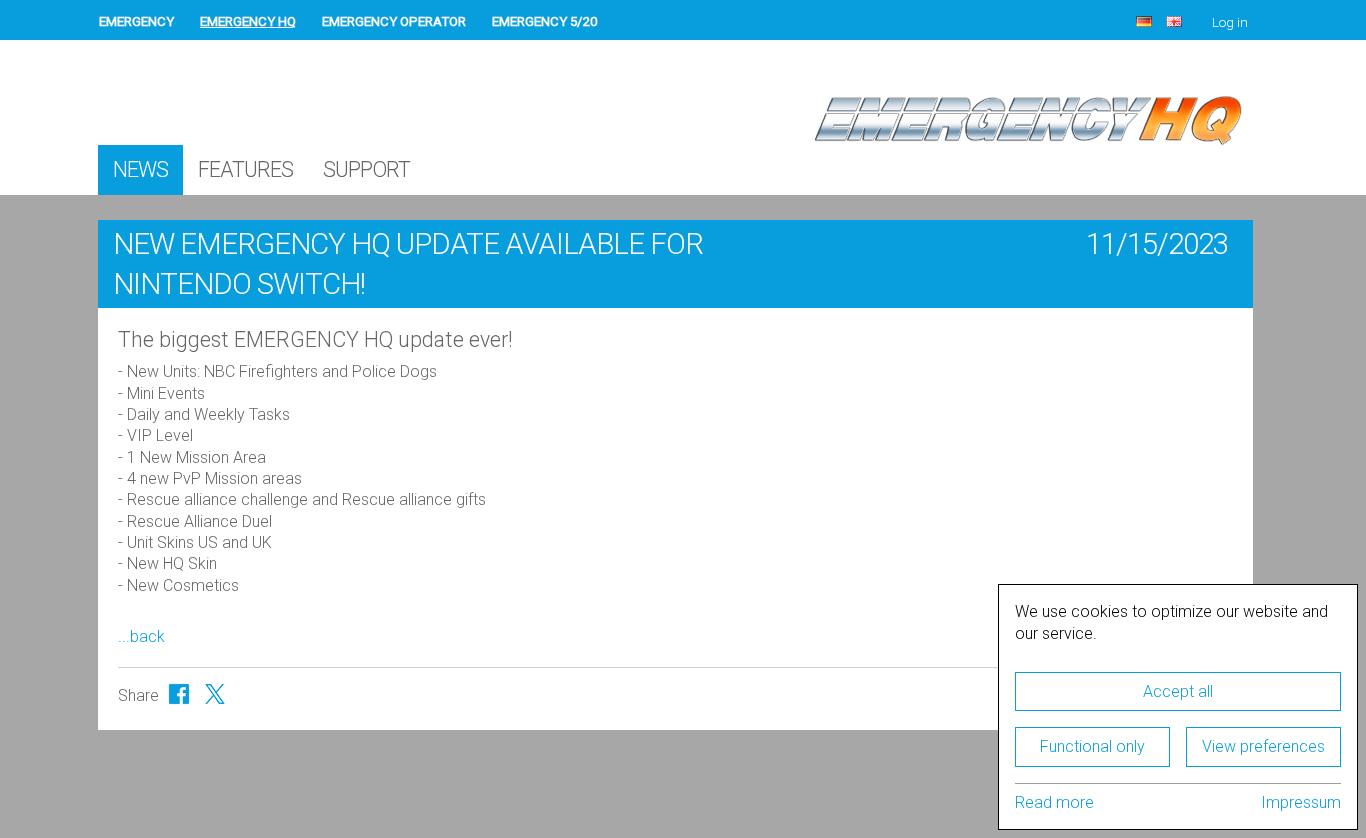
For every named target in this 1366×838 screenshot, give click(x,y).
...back (141, 636)
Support (366, 169)
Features (245, 169)
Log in (1230, 22)
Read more (1054, 802)
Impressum (1301, 802)
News (140, 169)
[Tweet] (215, 693)
